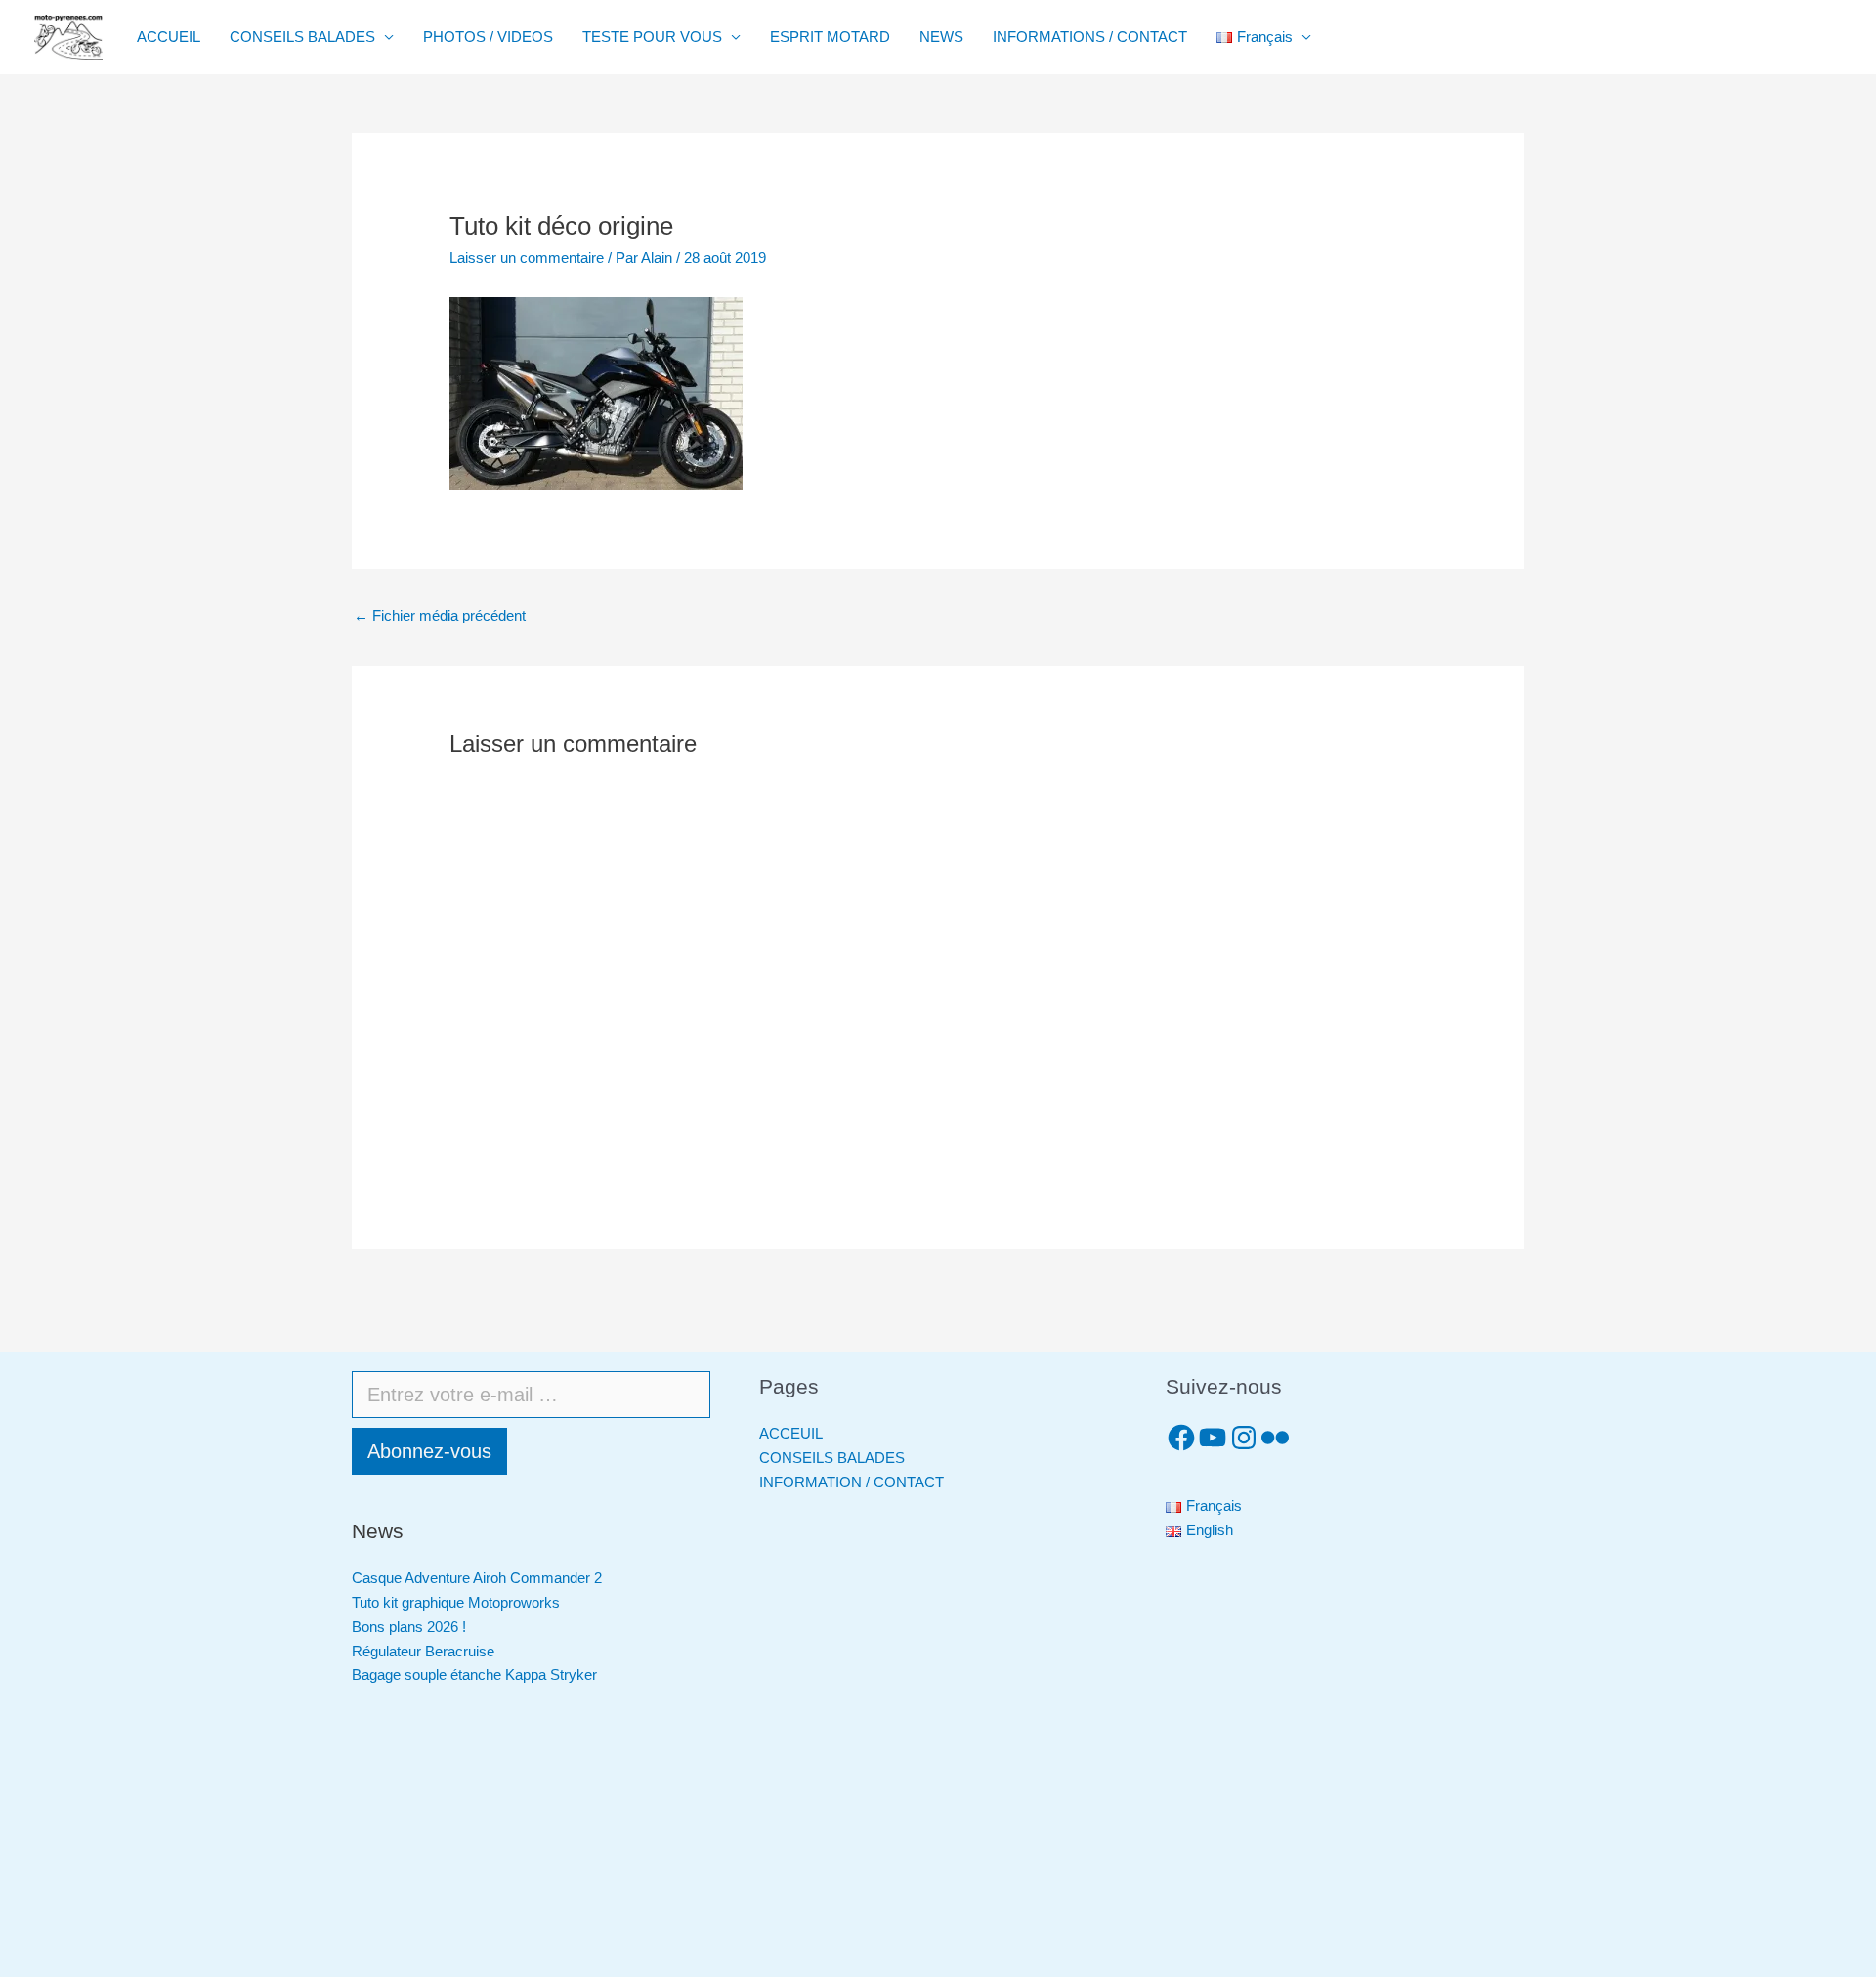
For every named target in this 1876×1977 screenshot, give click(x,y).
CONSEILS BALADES (302, 37)
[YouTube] (1213, 1438)
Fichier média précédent (440, 615)
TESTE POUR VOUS (652, 37)
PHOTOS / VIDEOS (488, 37)
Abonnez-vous (429, 1451)
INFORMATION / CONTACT (852, 1482)
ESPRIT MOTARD (830, 37)
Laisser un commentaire (527, 258)
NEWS (941, 37)
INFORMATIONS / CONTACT (1090, 37)
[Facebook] (1181, 1438)
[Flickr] (1275, 1438)
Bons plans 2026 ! (409, 1627)
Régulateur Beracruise (423, 1651)
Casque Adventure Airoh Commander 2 (477, 1578)
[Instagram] (1244, 1438)
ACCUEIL (169, 37)
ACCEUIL (791, 1433)
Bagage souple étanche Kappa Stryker (474, 1675)
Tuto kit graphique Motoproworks (456, 1602)
